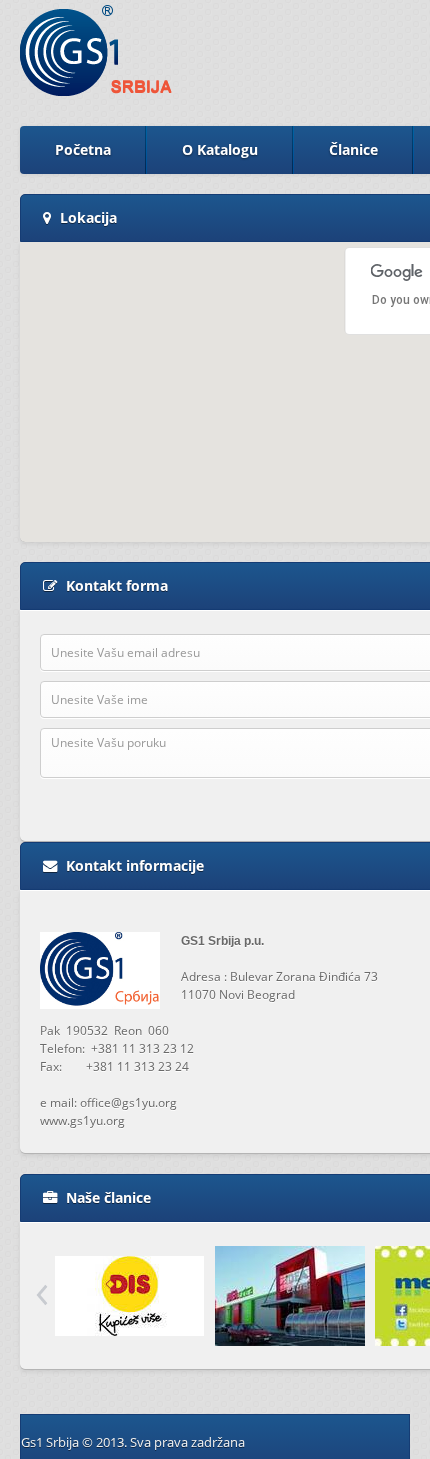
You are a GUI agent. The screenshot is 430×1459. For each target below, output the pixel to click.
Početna (83, 149)
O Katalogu (220, 149)
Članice (353, 149)
